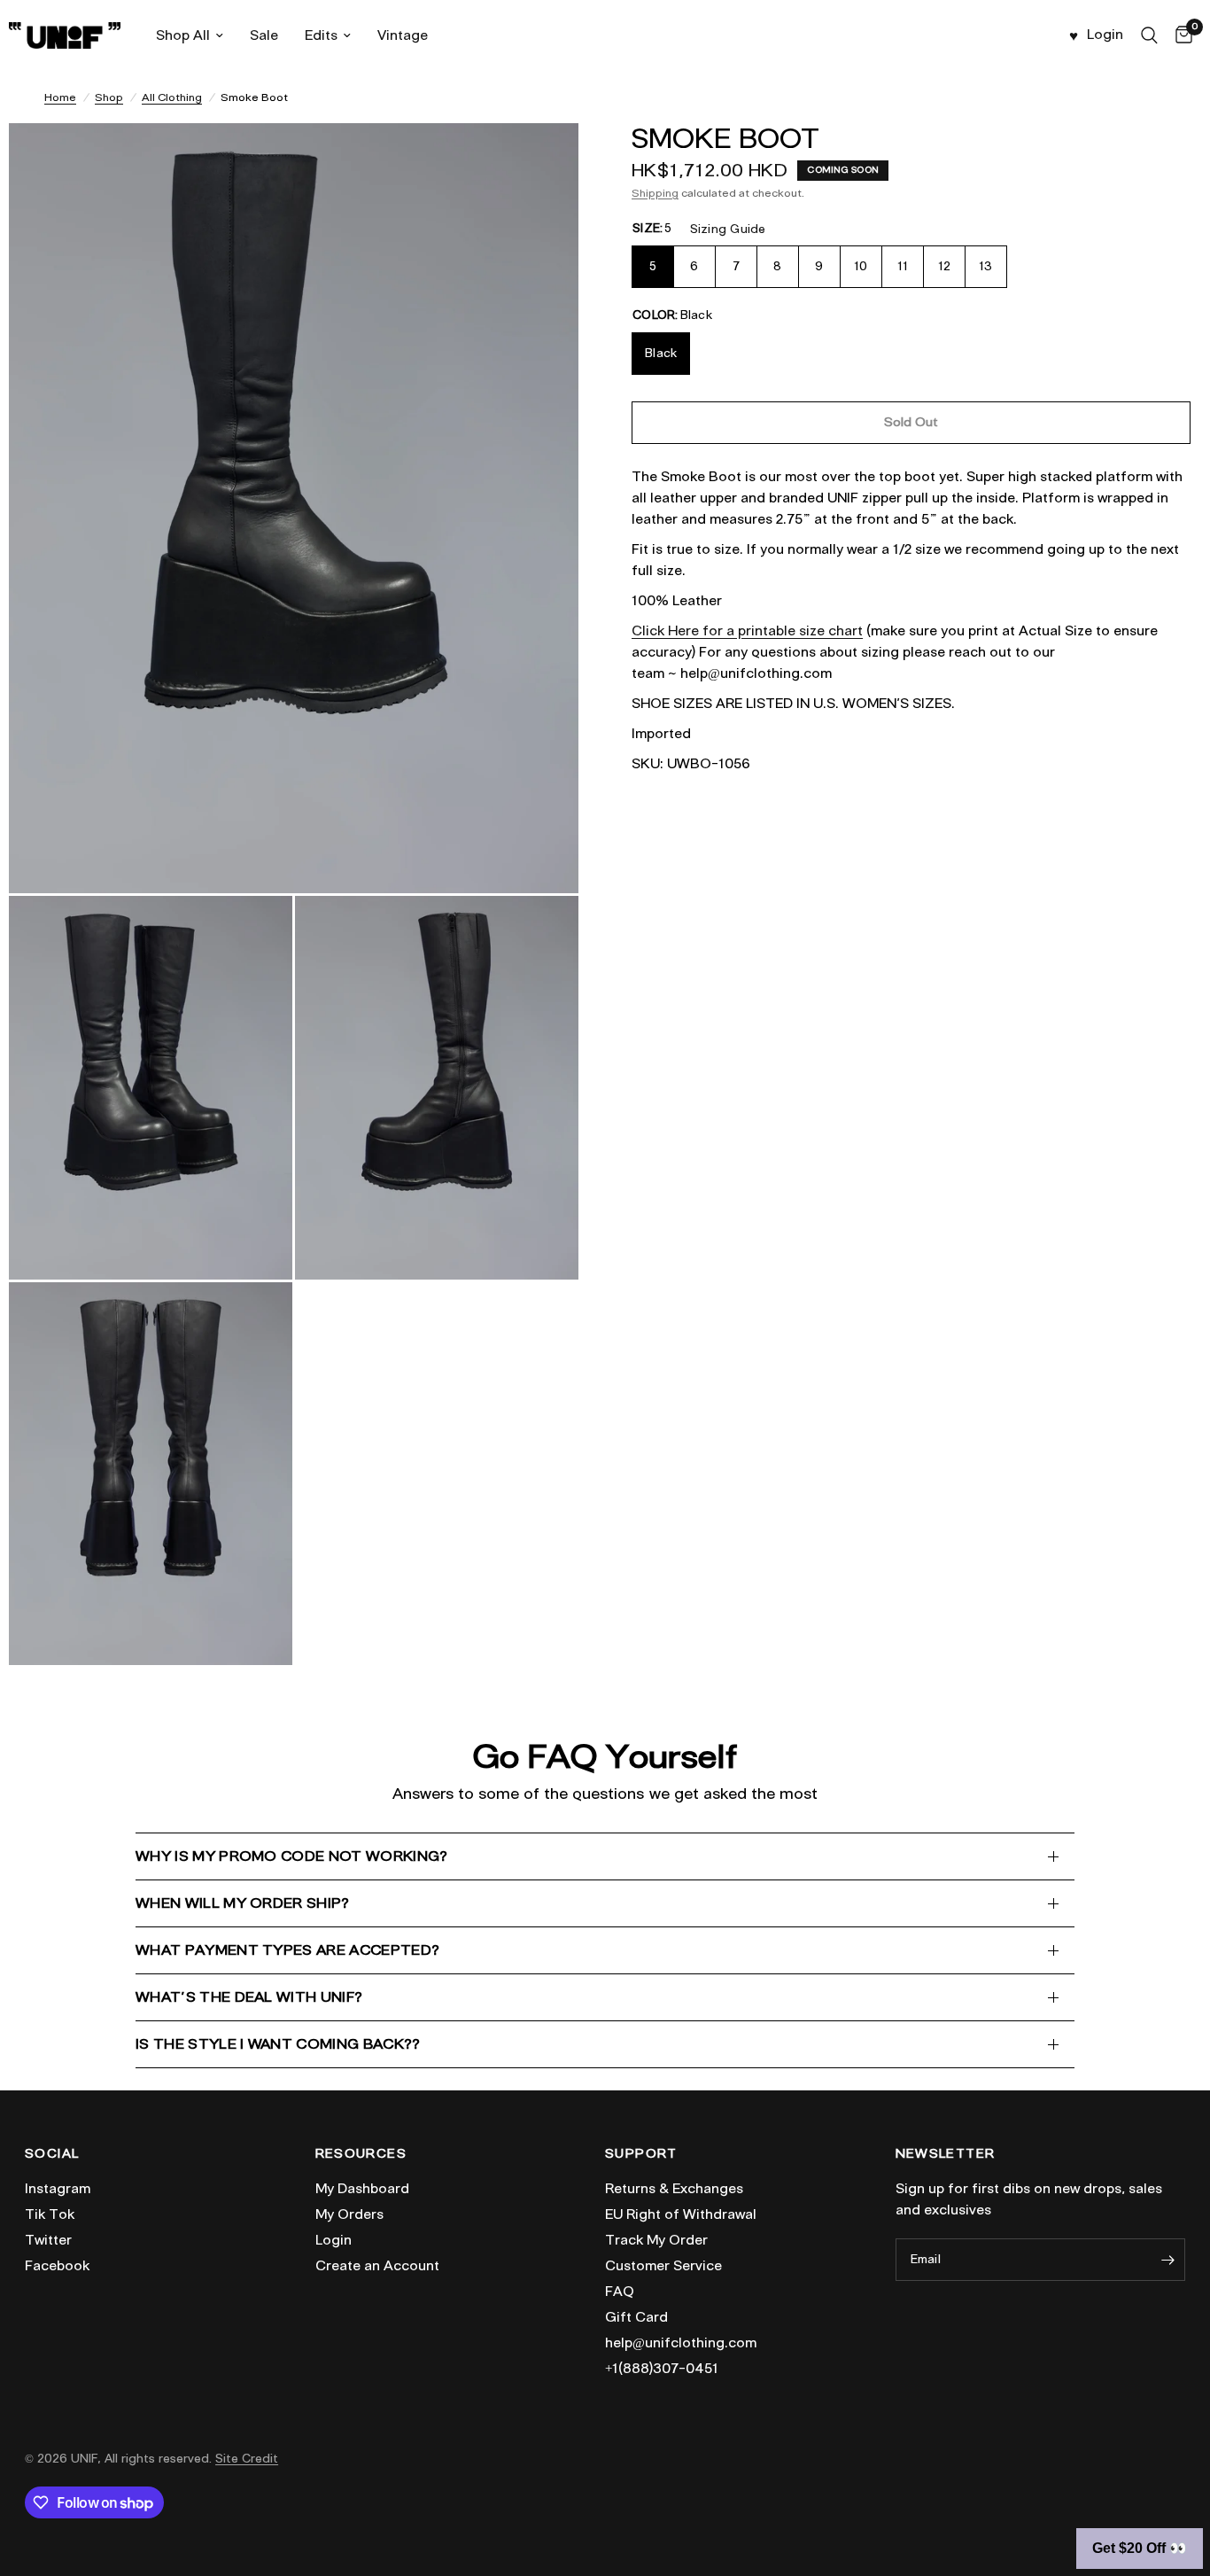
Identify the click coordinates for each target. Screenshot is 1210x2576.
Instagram (58, 2189)
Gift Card (636, 2317)
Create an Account (377, 2266)
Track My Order (656, 2240)
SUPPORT (641, 2154)
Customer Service (663, 2266)
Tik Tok (50, 2214)
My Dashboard (362, 2189)
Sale (264, 35)
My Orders (349, 2214)
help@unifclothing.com (681, 2343)
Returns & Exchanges (674, 2189)
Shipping (655, 193)
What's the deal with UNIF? (249, 1997)
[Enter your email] (1167, 2260)
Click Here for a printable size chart (747, 631)
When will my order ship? (243, 1903)
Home (60, 97)
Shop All (183, 35)
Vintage (403, 35)
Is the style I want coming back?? (278, 2044)
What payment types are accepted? (287, 1950)
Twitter (48, 2240)
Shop (109, 97)
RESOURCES (361, 2154)
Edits (321, 35)
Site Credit (247, 2459)
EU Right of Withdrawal (681, 2214)
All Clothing (172, 97)
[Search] (1149, 35)
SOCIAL (52, 2154)
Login (334, 2240)
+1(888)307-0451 (662, 2369)
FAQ (620, 2292)
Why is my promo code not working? (292, 1856)
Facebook (57, 2266)
